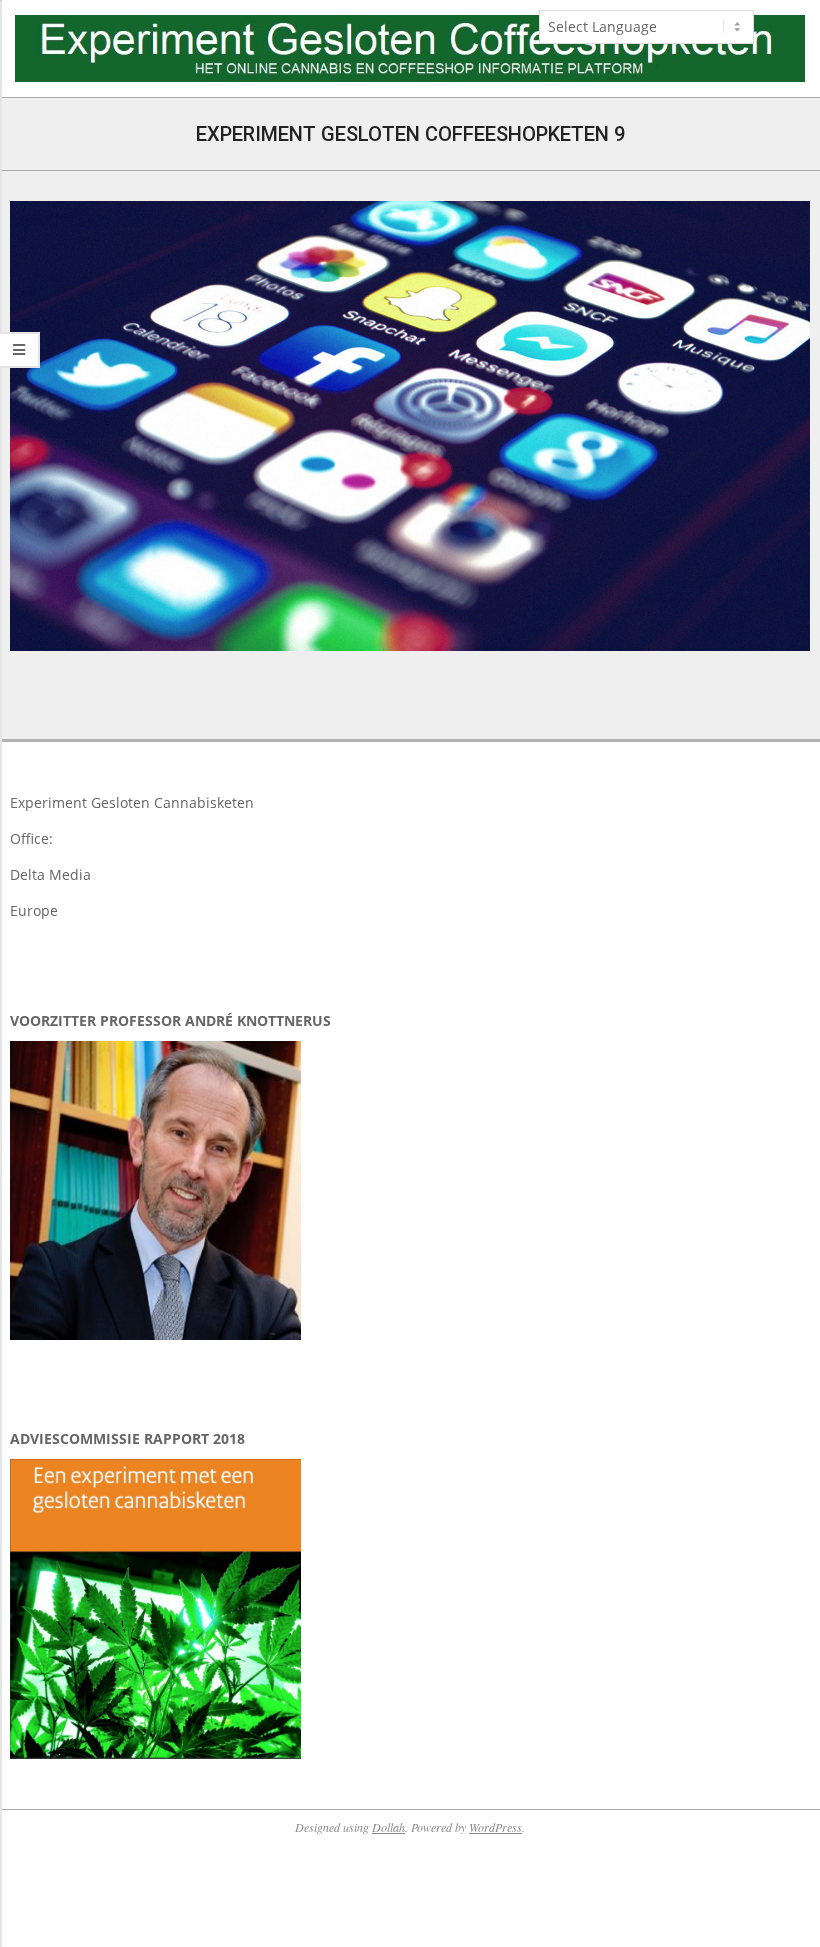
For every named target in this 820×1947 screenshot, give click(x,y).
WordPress (495, 1827)
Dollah (388, 1827)
